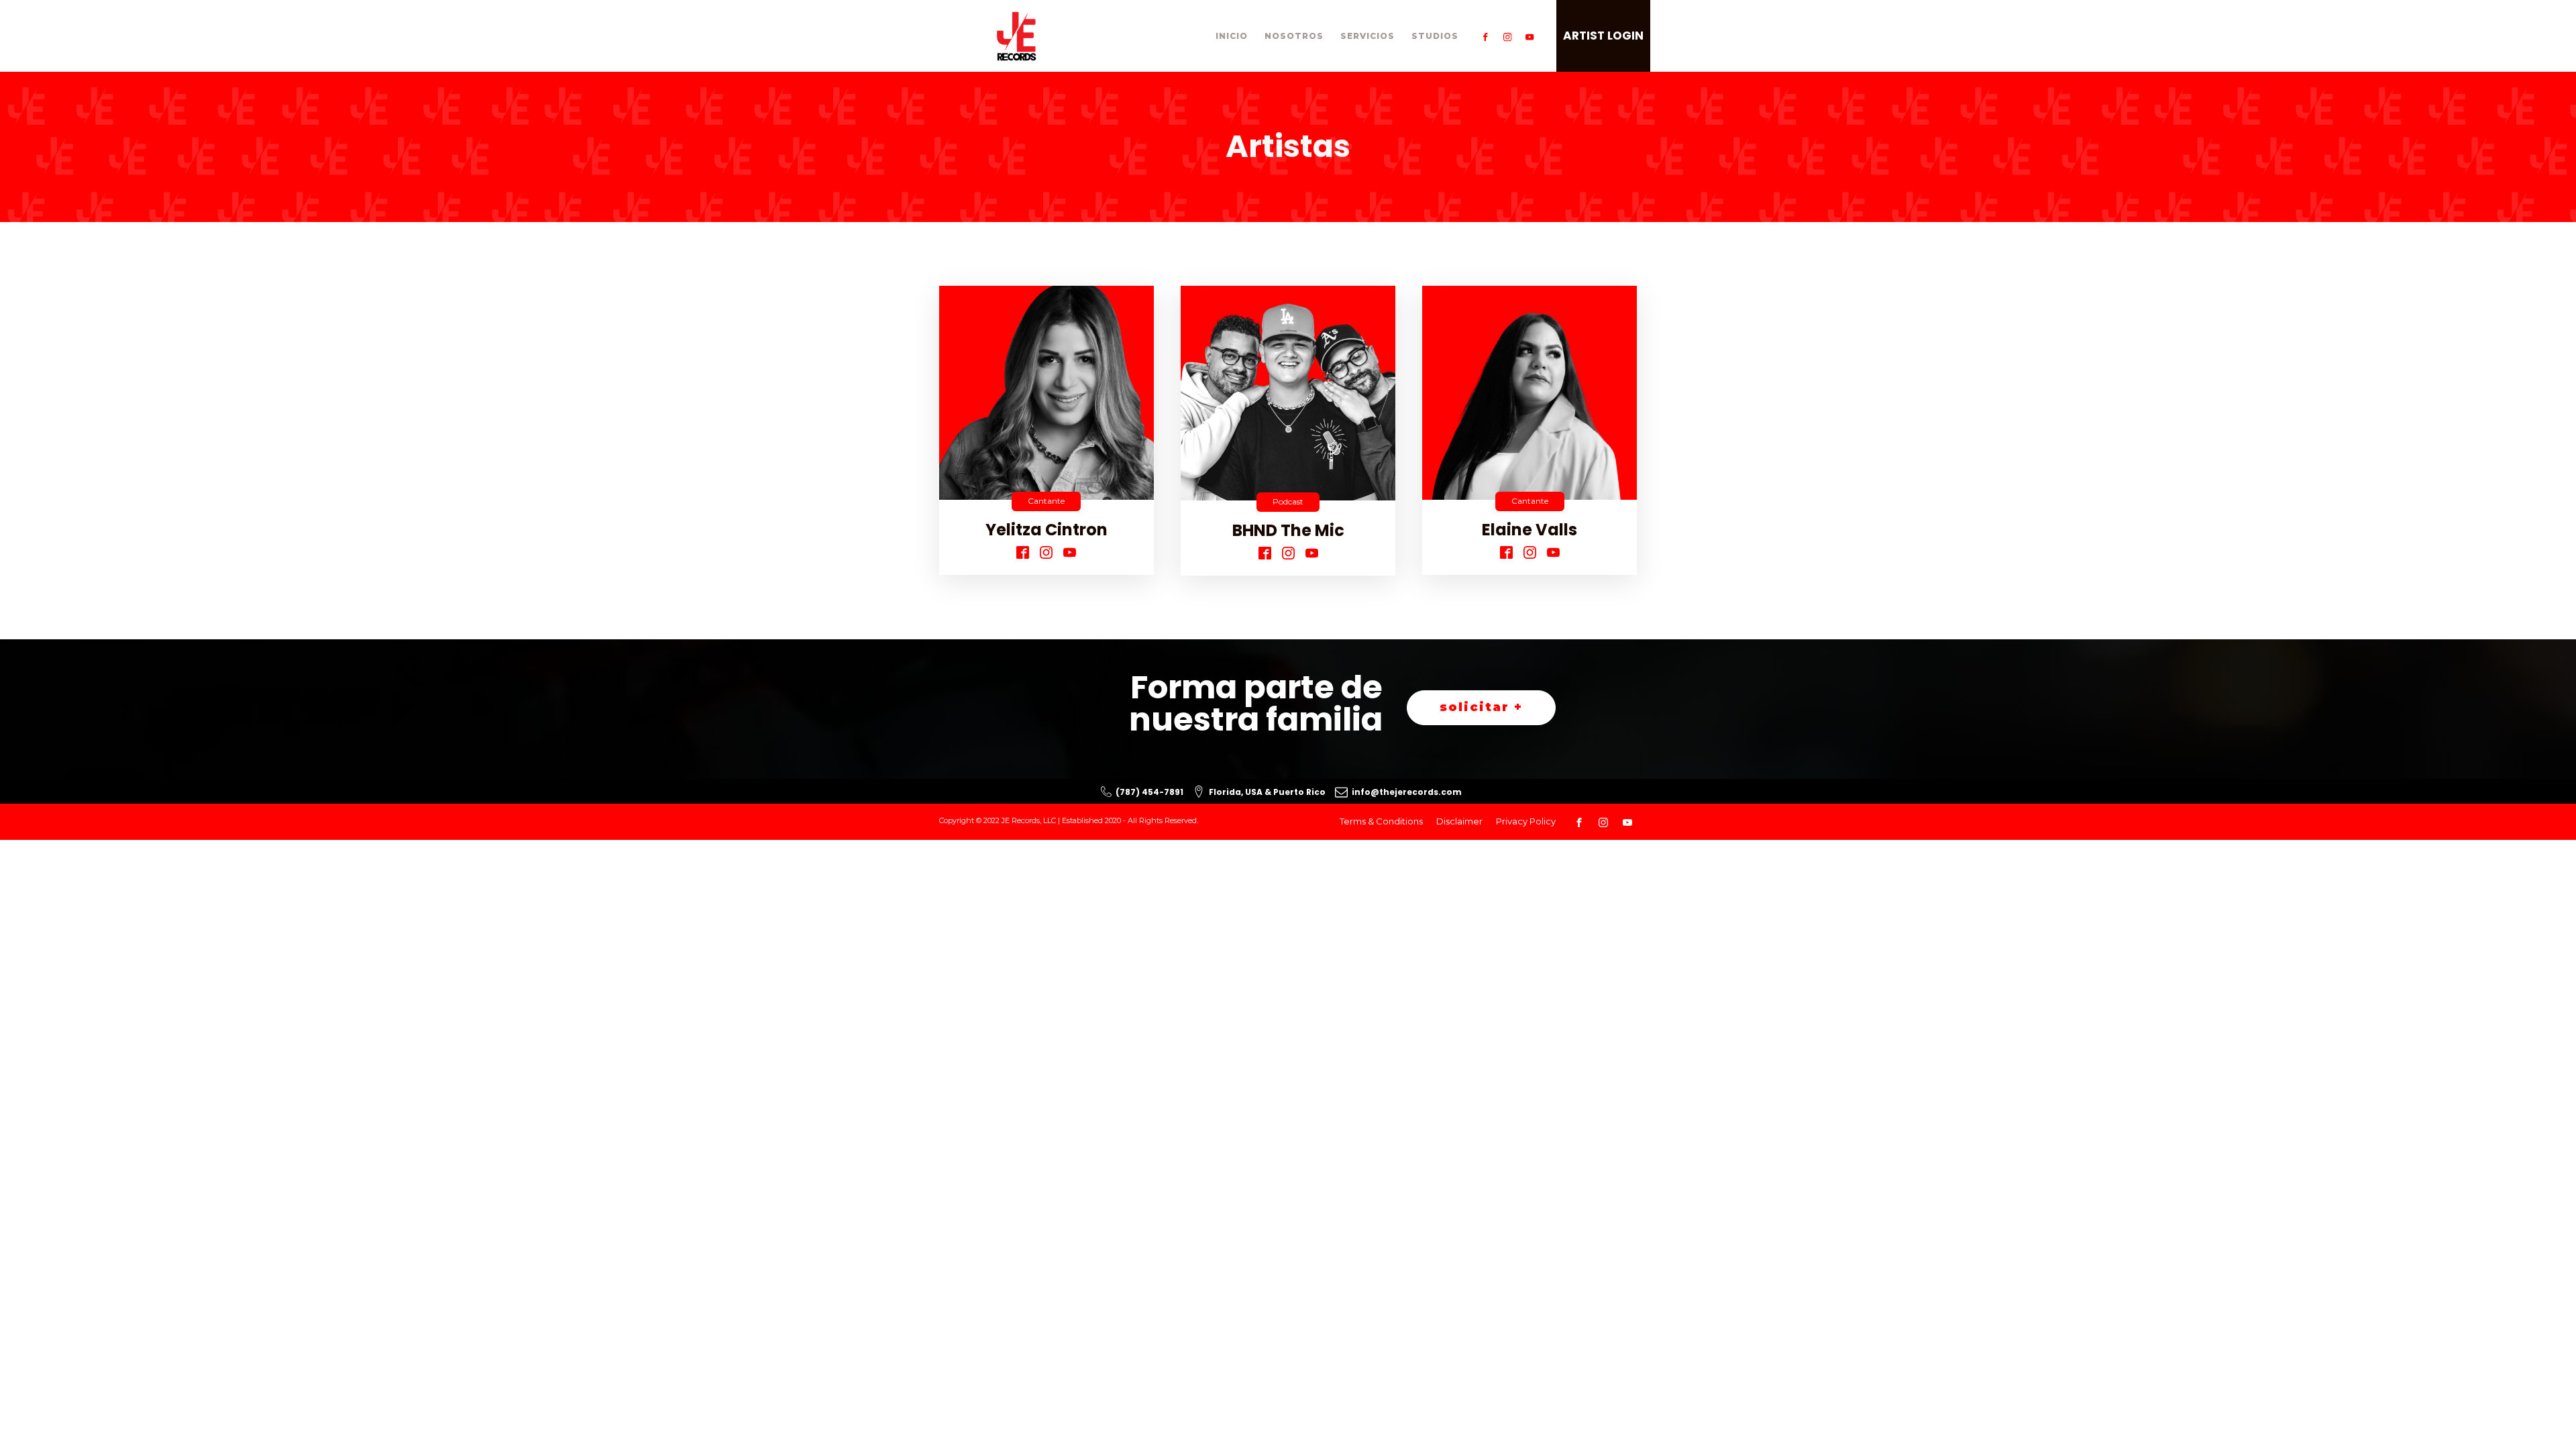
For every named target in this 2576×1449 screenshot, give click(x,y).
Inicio (1232, 36)
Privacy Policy (1526, 821)
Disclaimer (1459, 821)
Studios (1435, 36)
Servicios (1367, 36)
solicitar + (1481, 707)
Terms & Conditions (1381, 821)
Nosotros (1294, 36)
